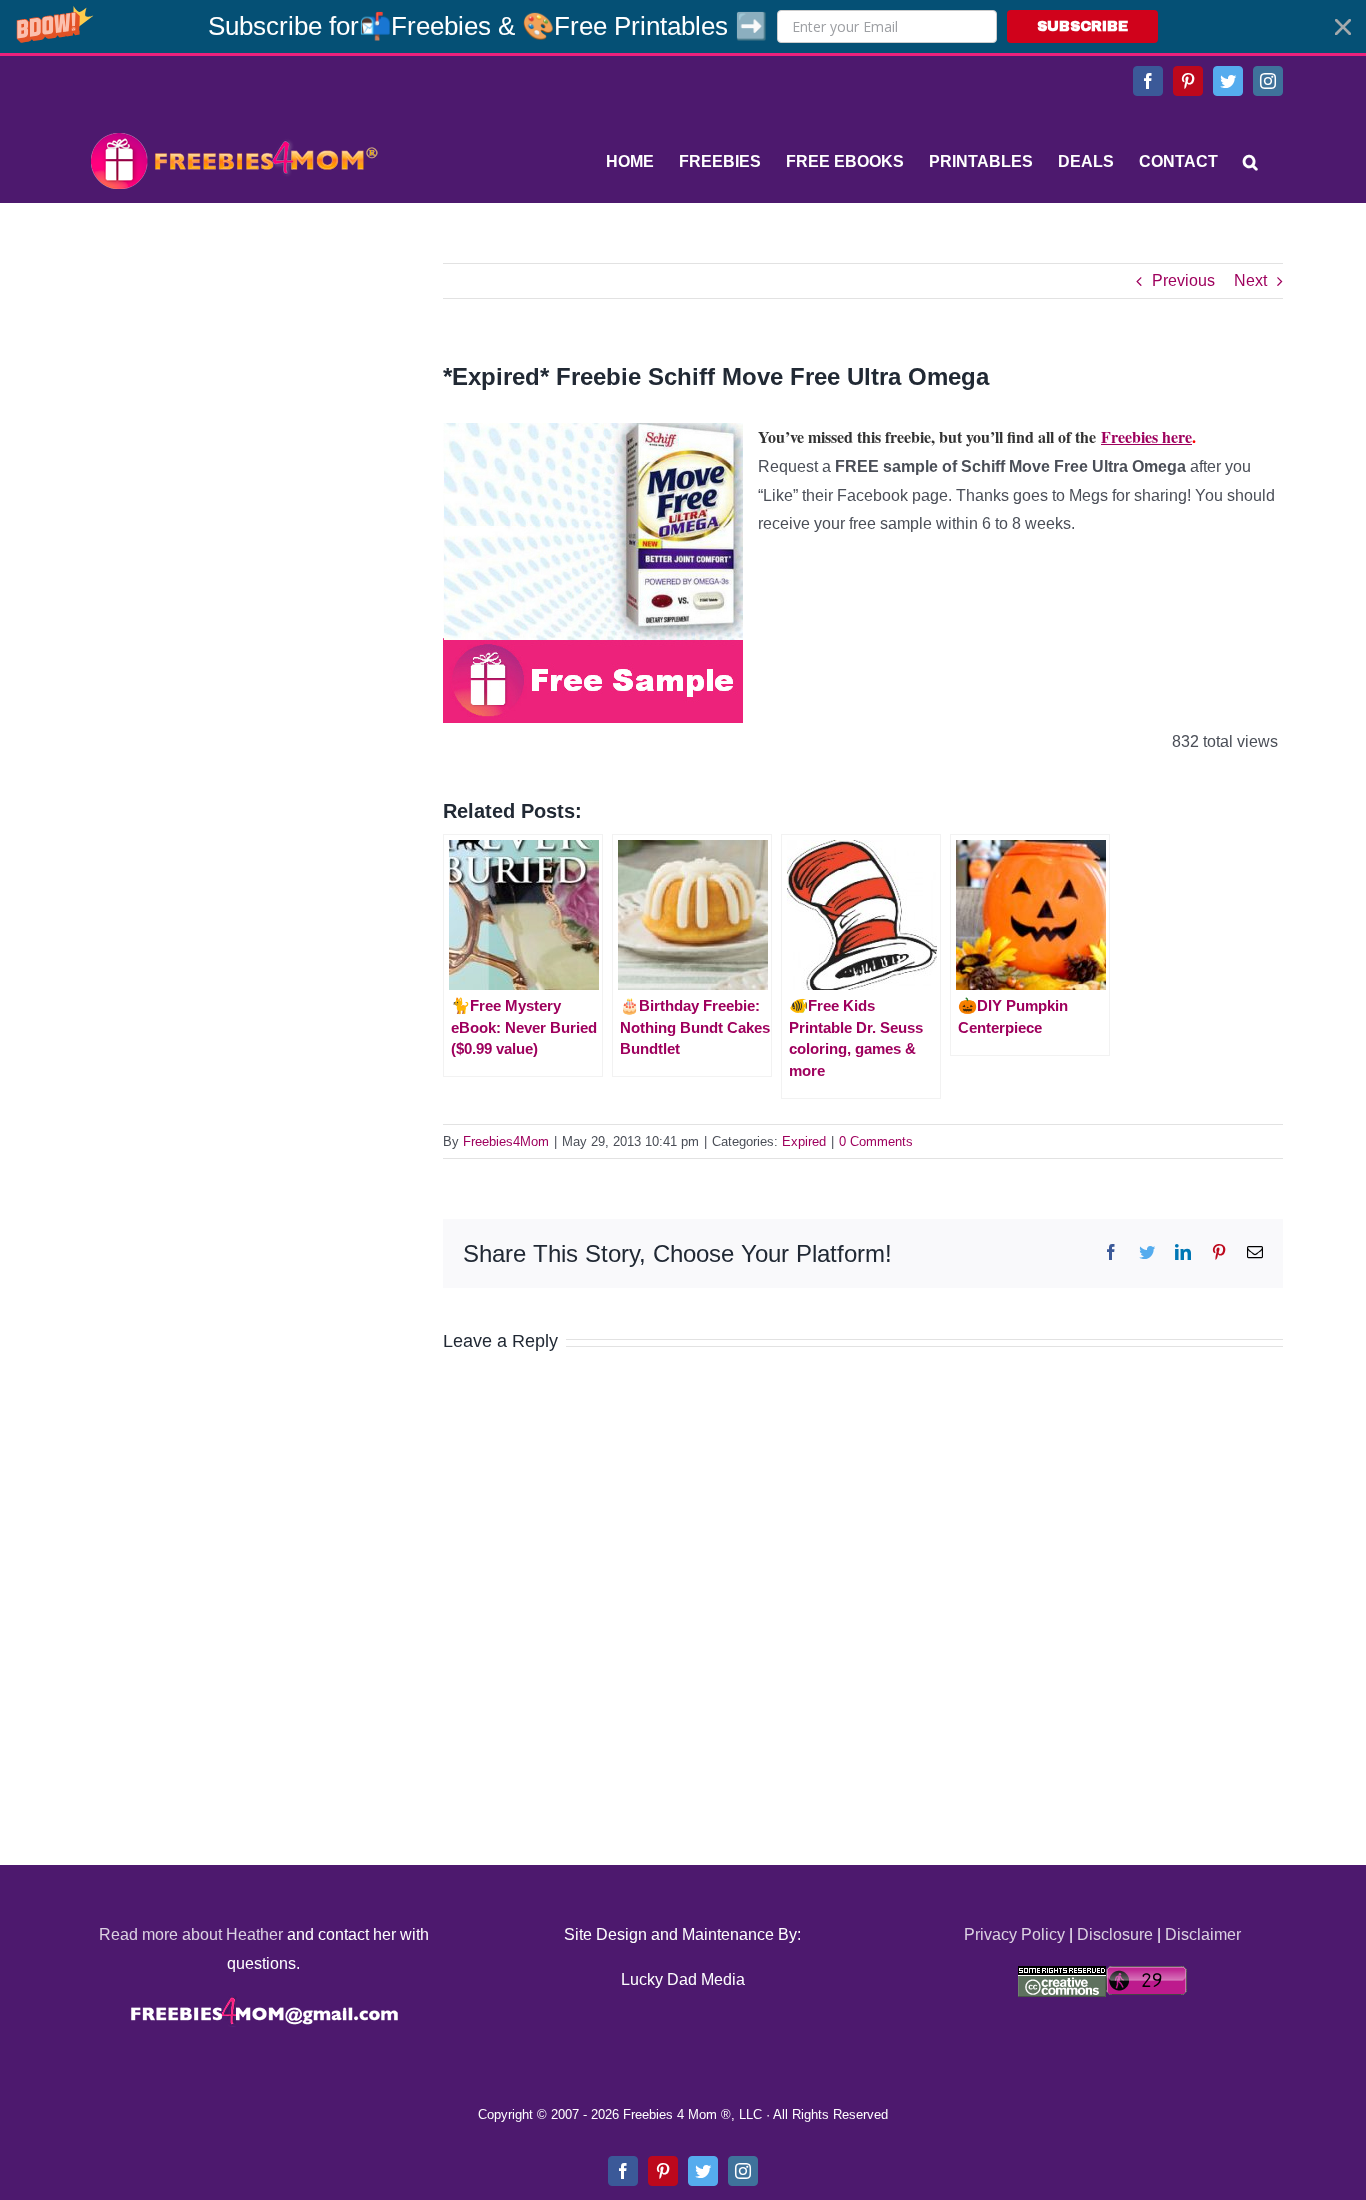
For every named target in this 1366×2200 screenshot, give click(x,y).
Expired (804, 1141)
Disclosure (1115, 1934)
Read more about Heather (191, 1934)
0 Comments (876, 1141)
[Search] (1250, 162)
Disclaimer (1203, 1934)
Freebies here (1146, 436)
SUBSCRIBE (1082, 26)
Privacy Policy (1014, 1934)
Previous (1183, 280)
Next (1250, 280)
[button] (683, 26)
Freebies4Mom (506, 1141)
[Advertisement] (233, 388)
